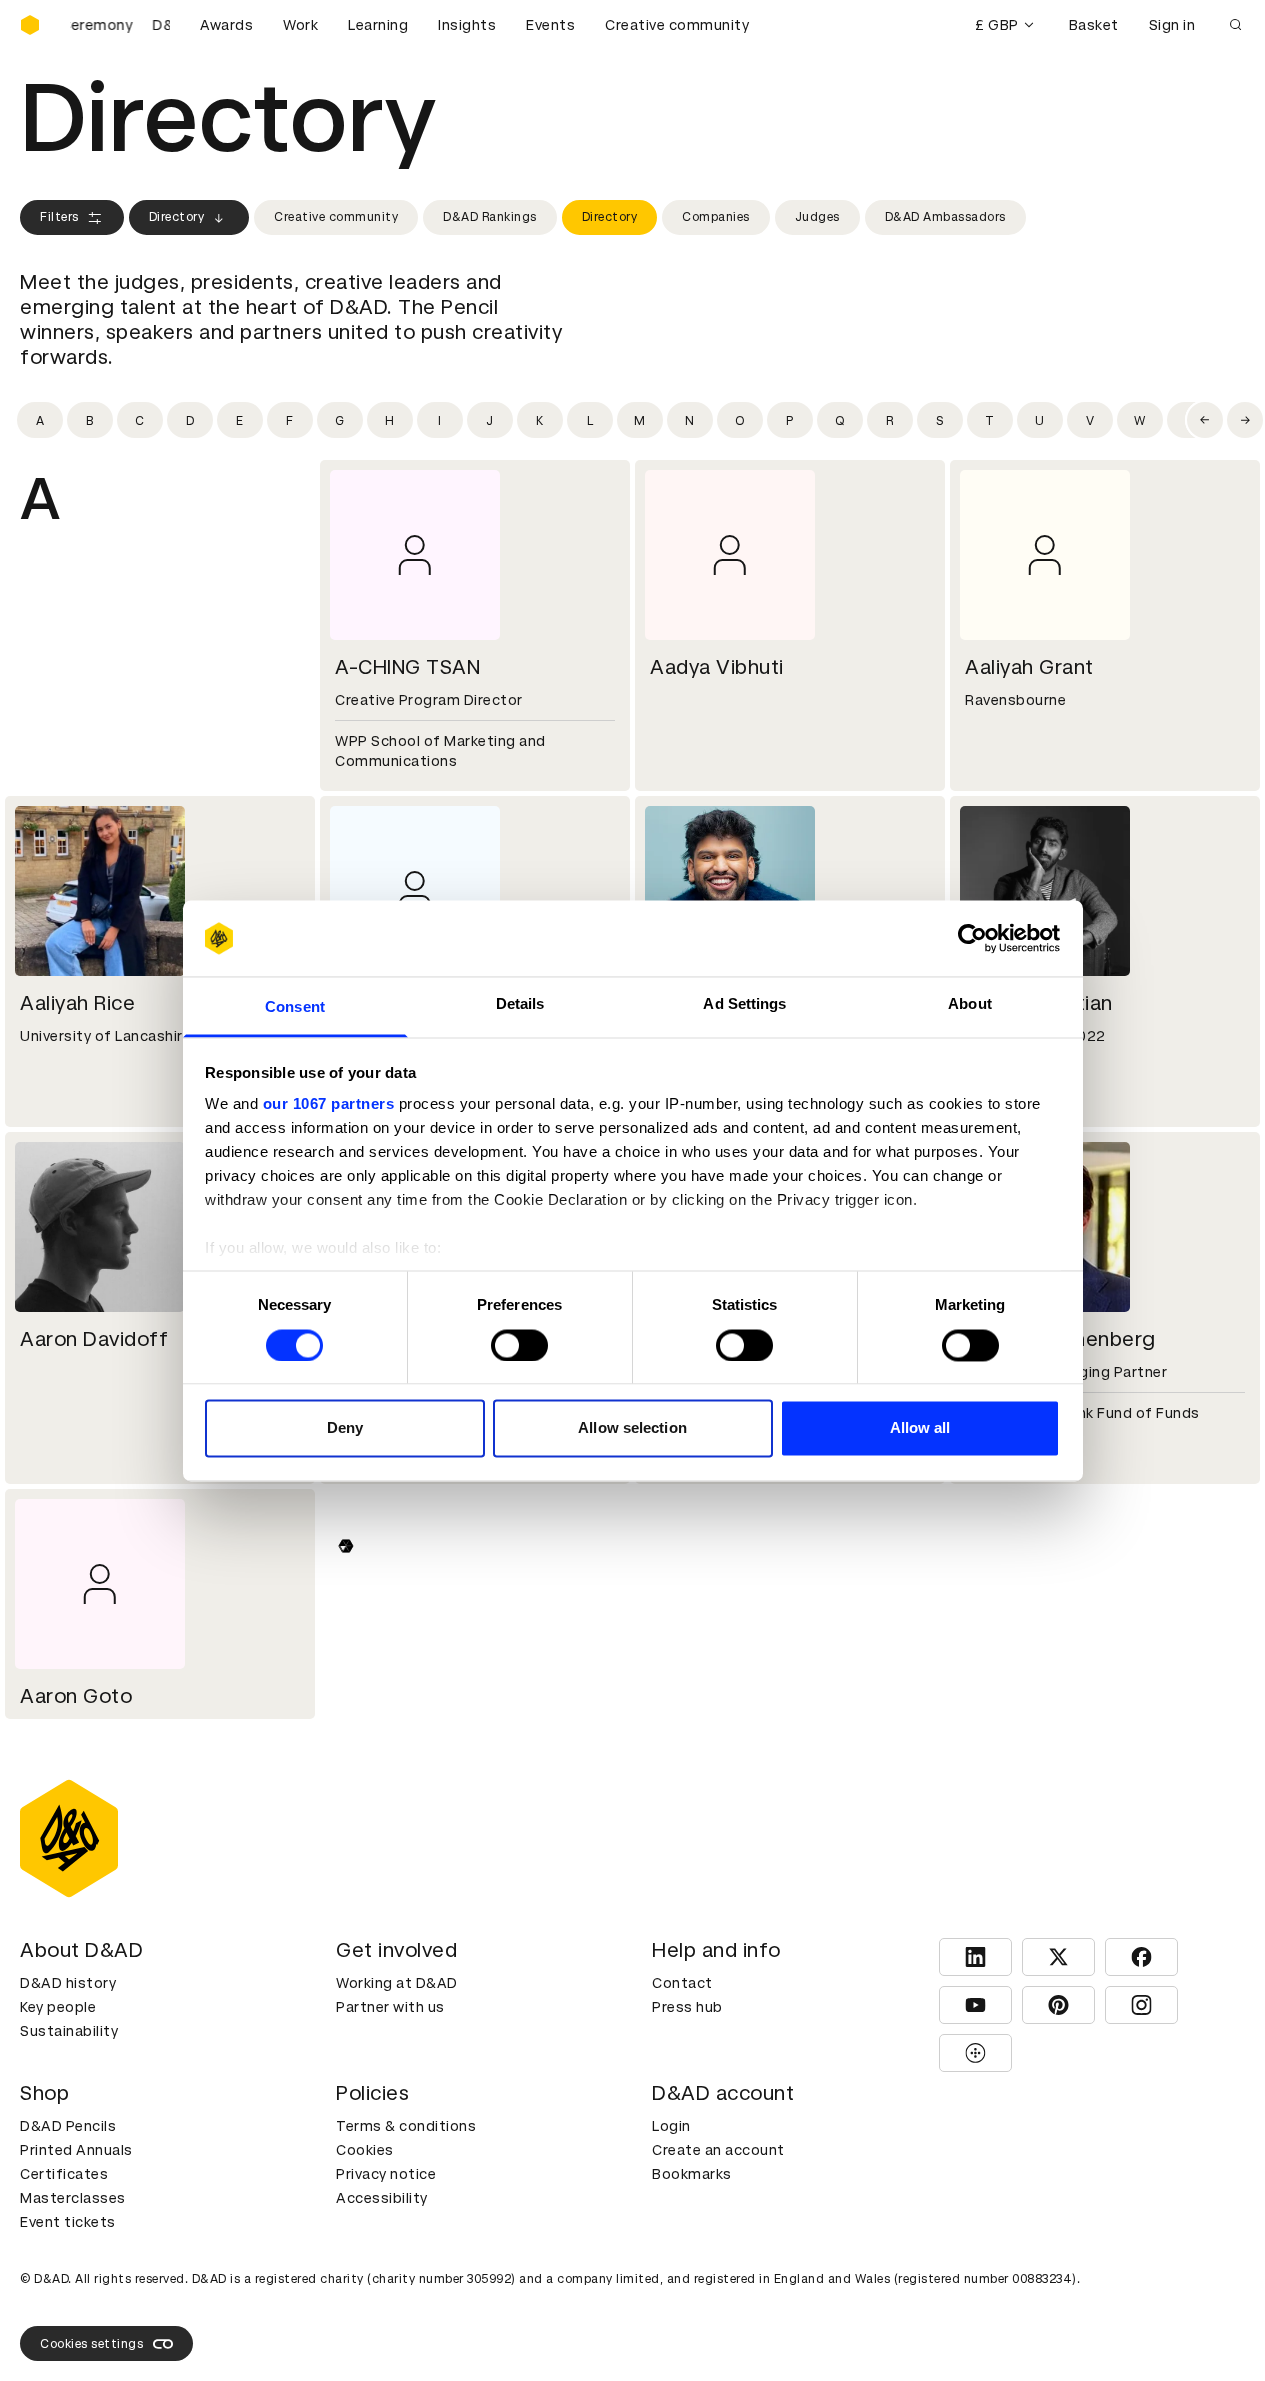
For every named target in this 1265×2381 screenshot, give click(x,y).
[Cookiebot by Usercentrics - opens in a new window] (972, 938)
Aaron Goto (76, 1696)
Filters (59, 217)
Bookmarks (692, 2174)
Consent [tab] (295, 1007)
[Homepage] (30, 25)
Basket (1094, 25)
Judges (817, 217)
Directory (177, 217)
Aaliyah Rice (77, 1003)
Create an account (718, 2150)
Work (300, 25)
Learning (378, 25)
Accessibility (382, 2198)
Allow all (920, 1428)
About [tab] (970, 1004)
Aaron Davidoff (94, 1339)
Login (671, 2126)
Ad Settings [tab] (744, 1004)
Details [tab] (520, 1004)
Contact (682, 1983)
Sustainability (69, 2031)
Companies (716, 217)
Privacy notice (386, 2174)
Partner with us (390, 2007)
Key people (58, 2007)
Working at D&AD (397, 1983)
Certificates (64, 2174)
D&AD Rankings (490, 217)
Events (550, 25)
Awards (226, 25)
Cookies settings (91, 2344)
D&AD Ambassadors (945, 217)
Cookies (365, 2150)
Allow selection (632, 1428)
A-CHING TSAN (407, 667)
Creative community (677, 25)
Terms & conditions (406, 2126)
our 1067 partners (329, 1104)
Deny (345, 1428)
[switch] (519, 1345)
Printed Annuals (76, 2150)
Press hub (687, 2007)
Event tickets (68, 2222)
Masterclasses (73, 2198)
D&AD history (68, 1983)
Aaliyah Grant (1029, 667)
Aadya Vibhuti (717, 667)
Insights (467, 25)
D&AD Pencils (68, 2126)
